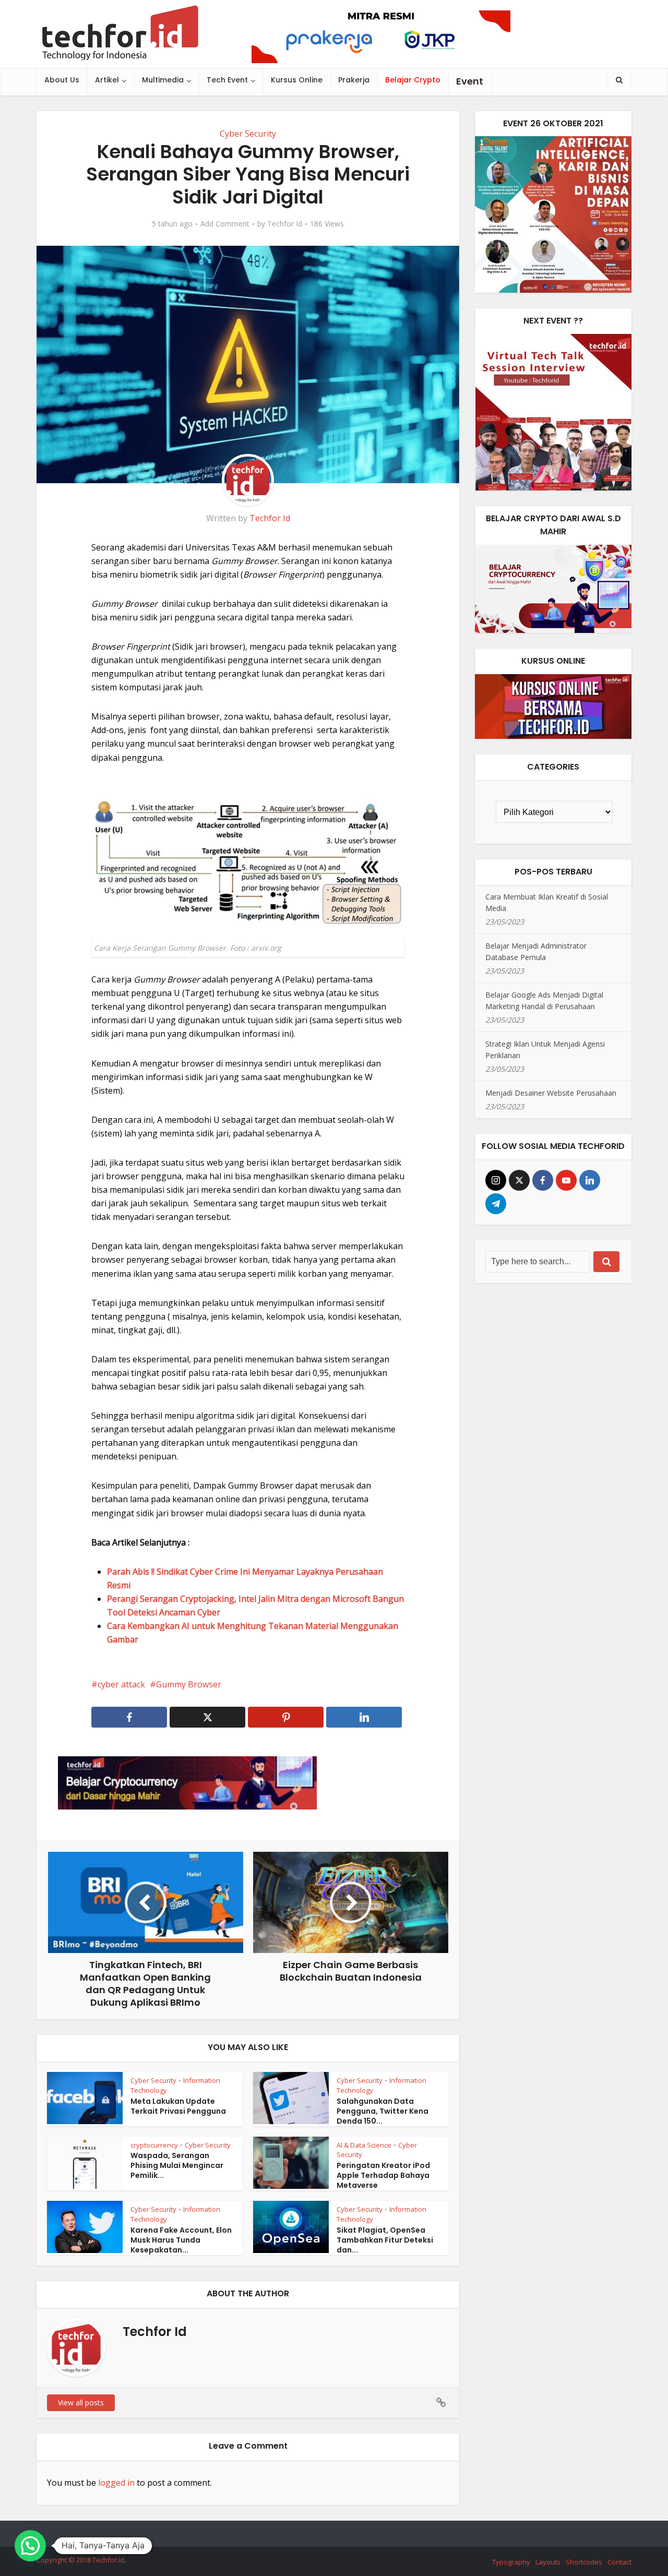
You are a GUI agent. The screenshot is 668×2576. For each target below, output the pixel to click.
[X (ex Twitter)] (519, 1180)
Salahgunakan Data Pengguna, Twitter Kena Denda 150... (383, 2111)
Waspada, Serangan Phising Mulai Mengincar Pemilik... (177, 2165)
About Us (62, 80)
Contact (619, 2562)
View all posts (81, 2403)
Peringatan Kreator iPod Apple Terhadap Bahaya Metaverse (383, 2175)
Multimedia (163, 80)
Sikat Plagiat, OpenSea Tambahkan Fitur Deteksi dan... (385, 2240)
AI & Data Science (364, 2145)
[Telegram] (496, 1204)
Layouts (548, 2562)
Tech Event (227, 80)
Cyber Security (248, 134)
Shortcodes (584, 2562)
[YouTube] (566, 1180)
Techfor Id (285, 224)
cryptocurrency (154, 2145)
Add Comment (225, 224)
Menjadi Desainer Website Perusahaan (551, 1093)
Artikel (107, 80)
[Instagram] (496, 1180)
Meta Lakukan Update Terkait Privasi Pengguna (178, 2106)
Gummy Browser (189, 1684)
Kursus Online (297, 80)
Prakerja (354, 80)
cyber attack (121, 1684)
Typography (511, 2562)
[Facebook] (543, 1180)
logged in (116, 2483)
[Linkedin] (590, 1180)
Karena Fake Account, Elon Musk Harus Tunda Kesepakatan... (181, 2240)
